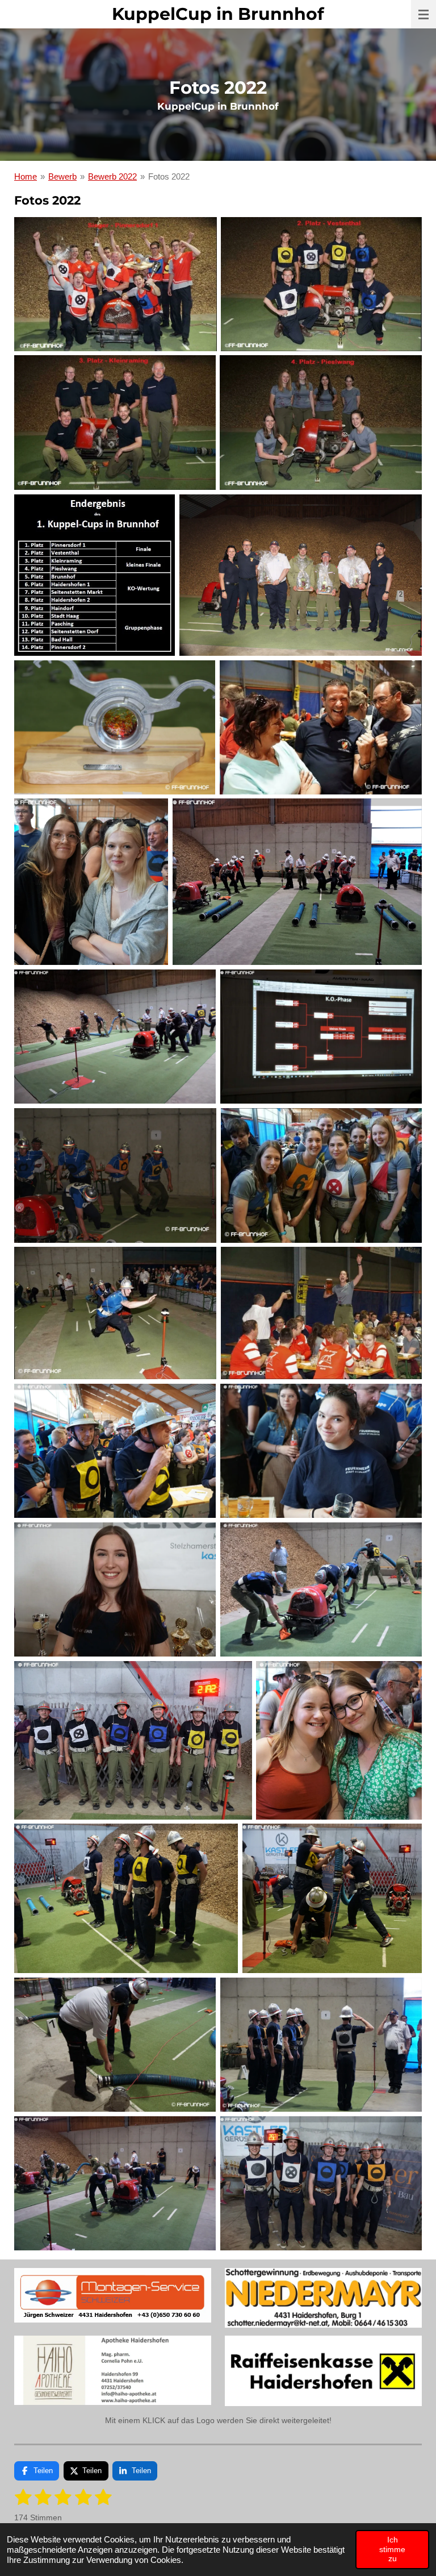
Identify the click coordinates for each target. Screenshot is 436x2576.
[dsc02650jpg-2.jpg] (321, 2045)
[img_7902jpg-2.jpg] (115, 727)
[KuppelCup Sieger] (116, 284)
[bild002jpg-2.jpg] (321, 1175)
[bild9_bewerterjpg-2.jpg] (301, 575)
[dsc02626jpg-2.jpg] (115, 2045)
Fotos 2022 (169, 176)
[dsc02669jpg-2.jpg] (115, 2184)
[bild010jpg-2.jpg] (115, 1313)
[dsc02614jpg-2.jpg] (332, 1898)
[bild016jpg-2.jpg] (321, 1313)
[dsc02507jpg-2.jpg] (115, 1590)
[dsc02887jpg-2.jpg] (321, 1037)
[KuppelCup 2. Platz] (321, 284)
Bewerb (62, 176)
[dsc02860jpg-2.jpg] (297, 882)
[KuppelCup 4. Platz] (321, 423)
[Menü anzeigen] (424, 14)
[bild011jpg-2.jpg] (321, 727)
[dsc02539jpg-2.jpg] (133, 1740)
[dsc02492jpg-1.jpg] (321, 1451)
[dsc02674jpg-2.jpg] (321, 2184)
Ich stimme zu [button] (392, 2549)
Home (26, 176)
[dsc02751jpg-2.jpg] (91, 882)
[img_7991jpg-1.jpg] (115, 1175)
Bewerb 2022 (112, 176)
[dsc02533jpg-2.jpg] (321, 1590)
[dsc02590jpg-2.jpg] (126, 1898)
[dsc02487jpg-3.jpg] (115, 1451)
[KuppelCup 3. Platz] (115, 423)
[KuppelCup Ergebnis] (95, 575)
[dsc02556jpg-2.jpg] (339, 1740)
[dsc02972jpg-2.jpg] (115, 1037)
